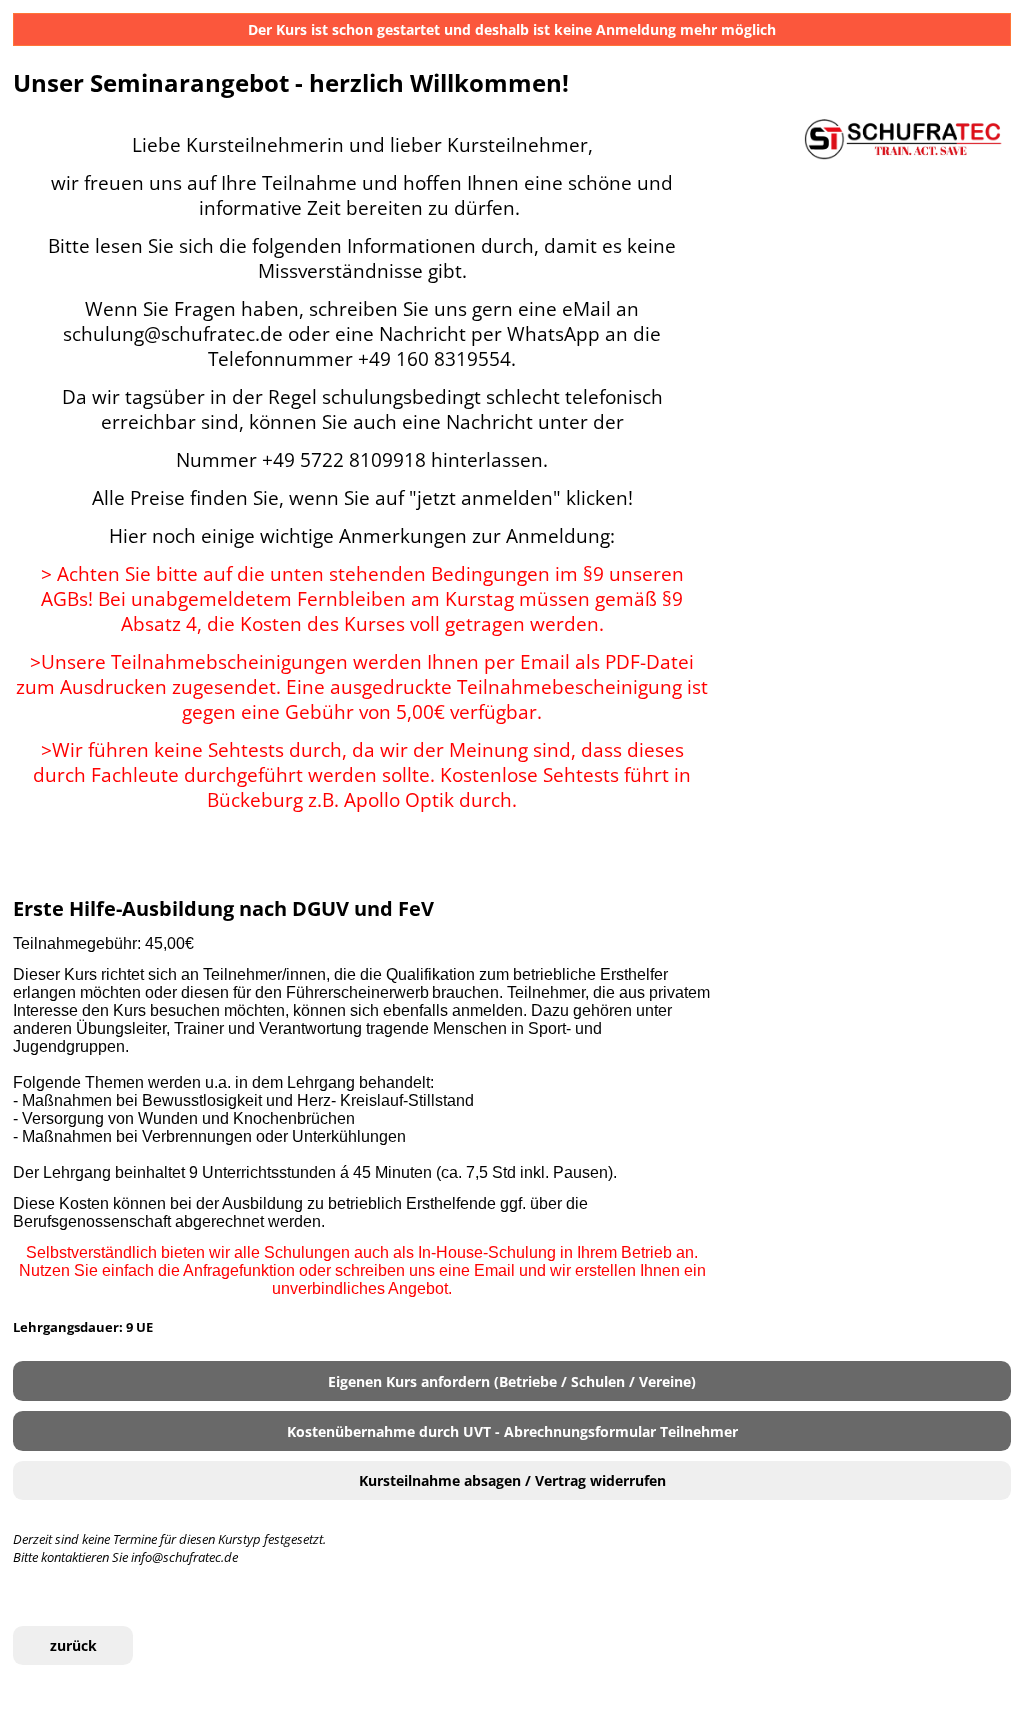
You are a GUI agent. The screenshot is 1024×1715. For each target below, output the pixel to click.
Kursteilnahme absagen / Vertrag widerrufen (512, 1480)
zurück (73, 1645)
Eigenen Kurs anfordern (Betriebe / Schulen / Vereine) (512, 1381)
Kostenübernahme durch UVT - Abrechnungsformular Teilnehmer (512, 1431)
